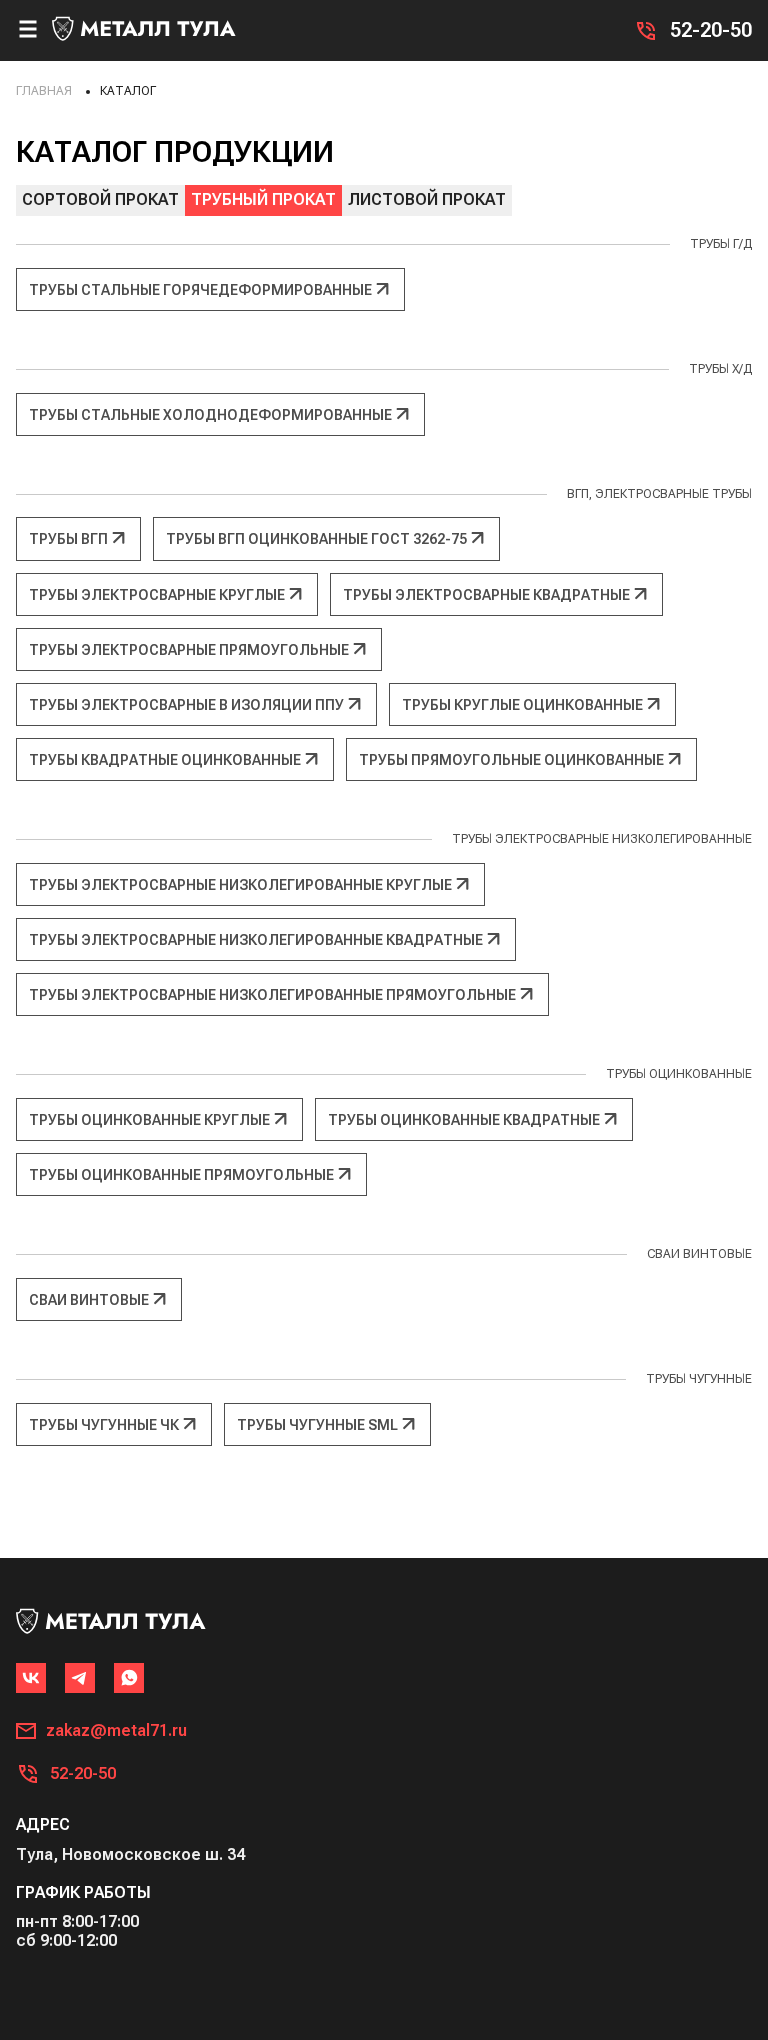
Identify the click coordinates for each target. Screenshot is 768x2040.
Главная (44, 91)
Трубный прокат (263, 199)
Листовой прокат (427, 199)
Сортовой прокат (100, 199)
